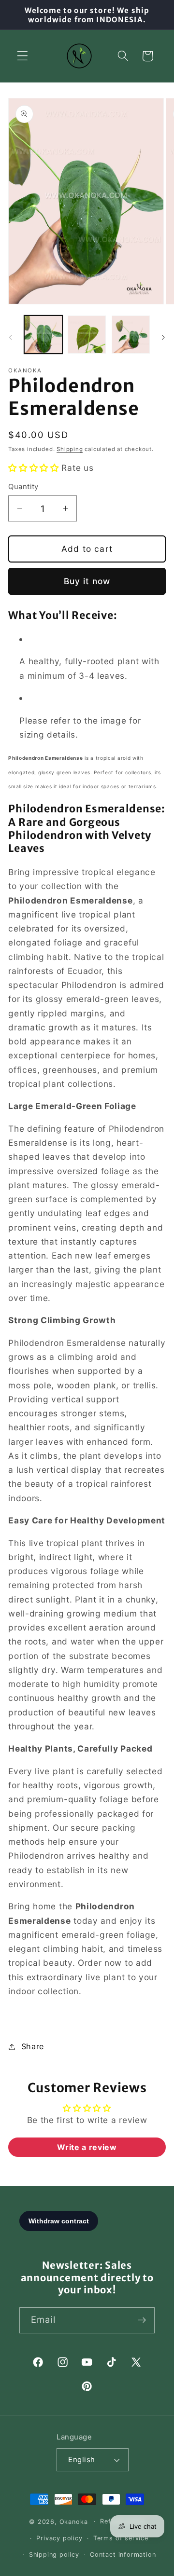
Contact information (123, 2555)
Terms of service (121, 2538)
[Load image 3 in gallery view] (131, 335)
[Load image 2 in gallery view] (87, 335)
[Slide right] (163, 338)
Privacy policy (59, 2538)
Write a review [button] (87, 2147)
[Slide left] (11, 338)
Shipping (70, 449)
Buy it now (87, 581)
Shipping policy (54, 2555)
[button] (22, 56)
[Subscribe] (142, 2320)
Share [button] (33, 2046)
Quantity (23, 487)
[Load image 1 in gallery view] (43, 335)
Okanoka (74, 2521)
